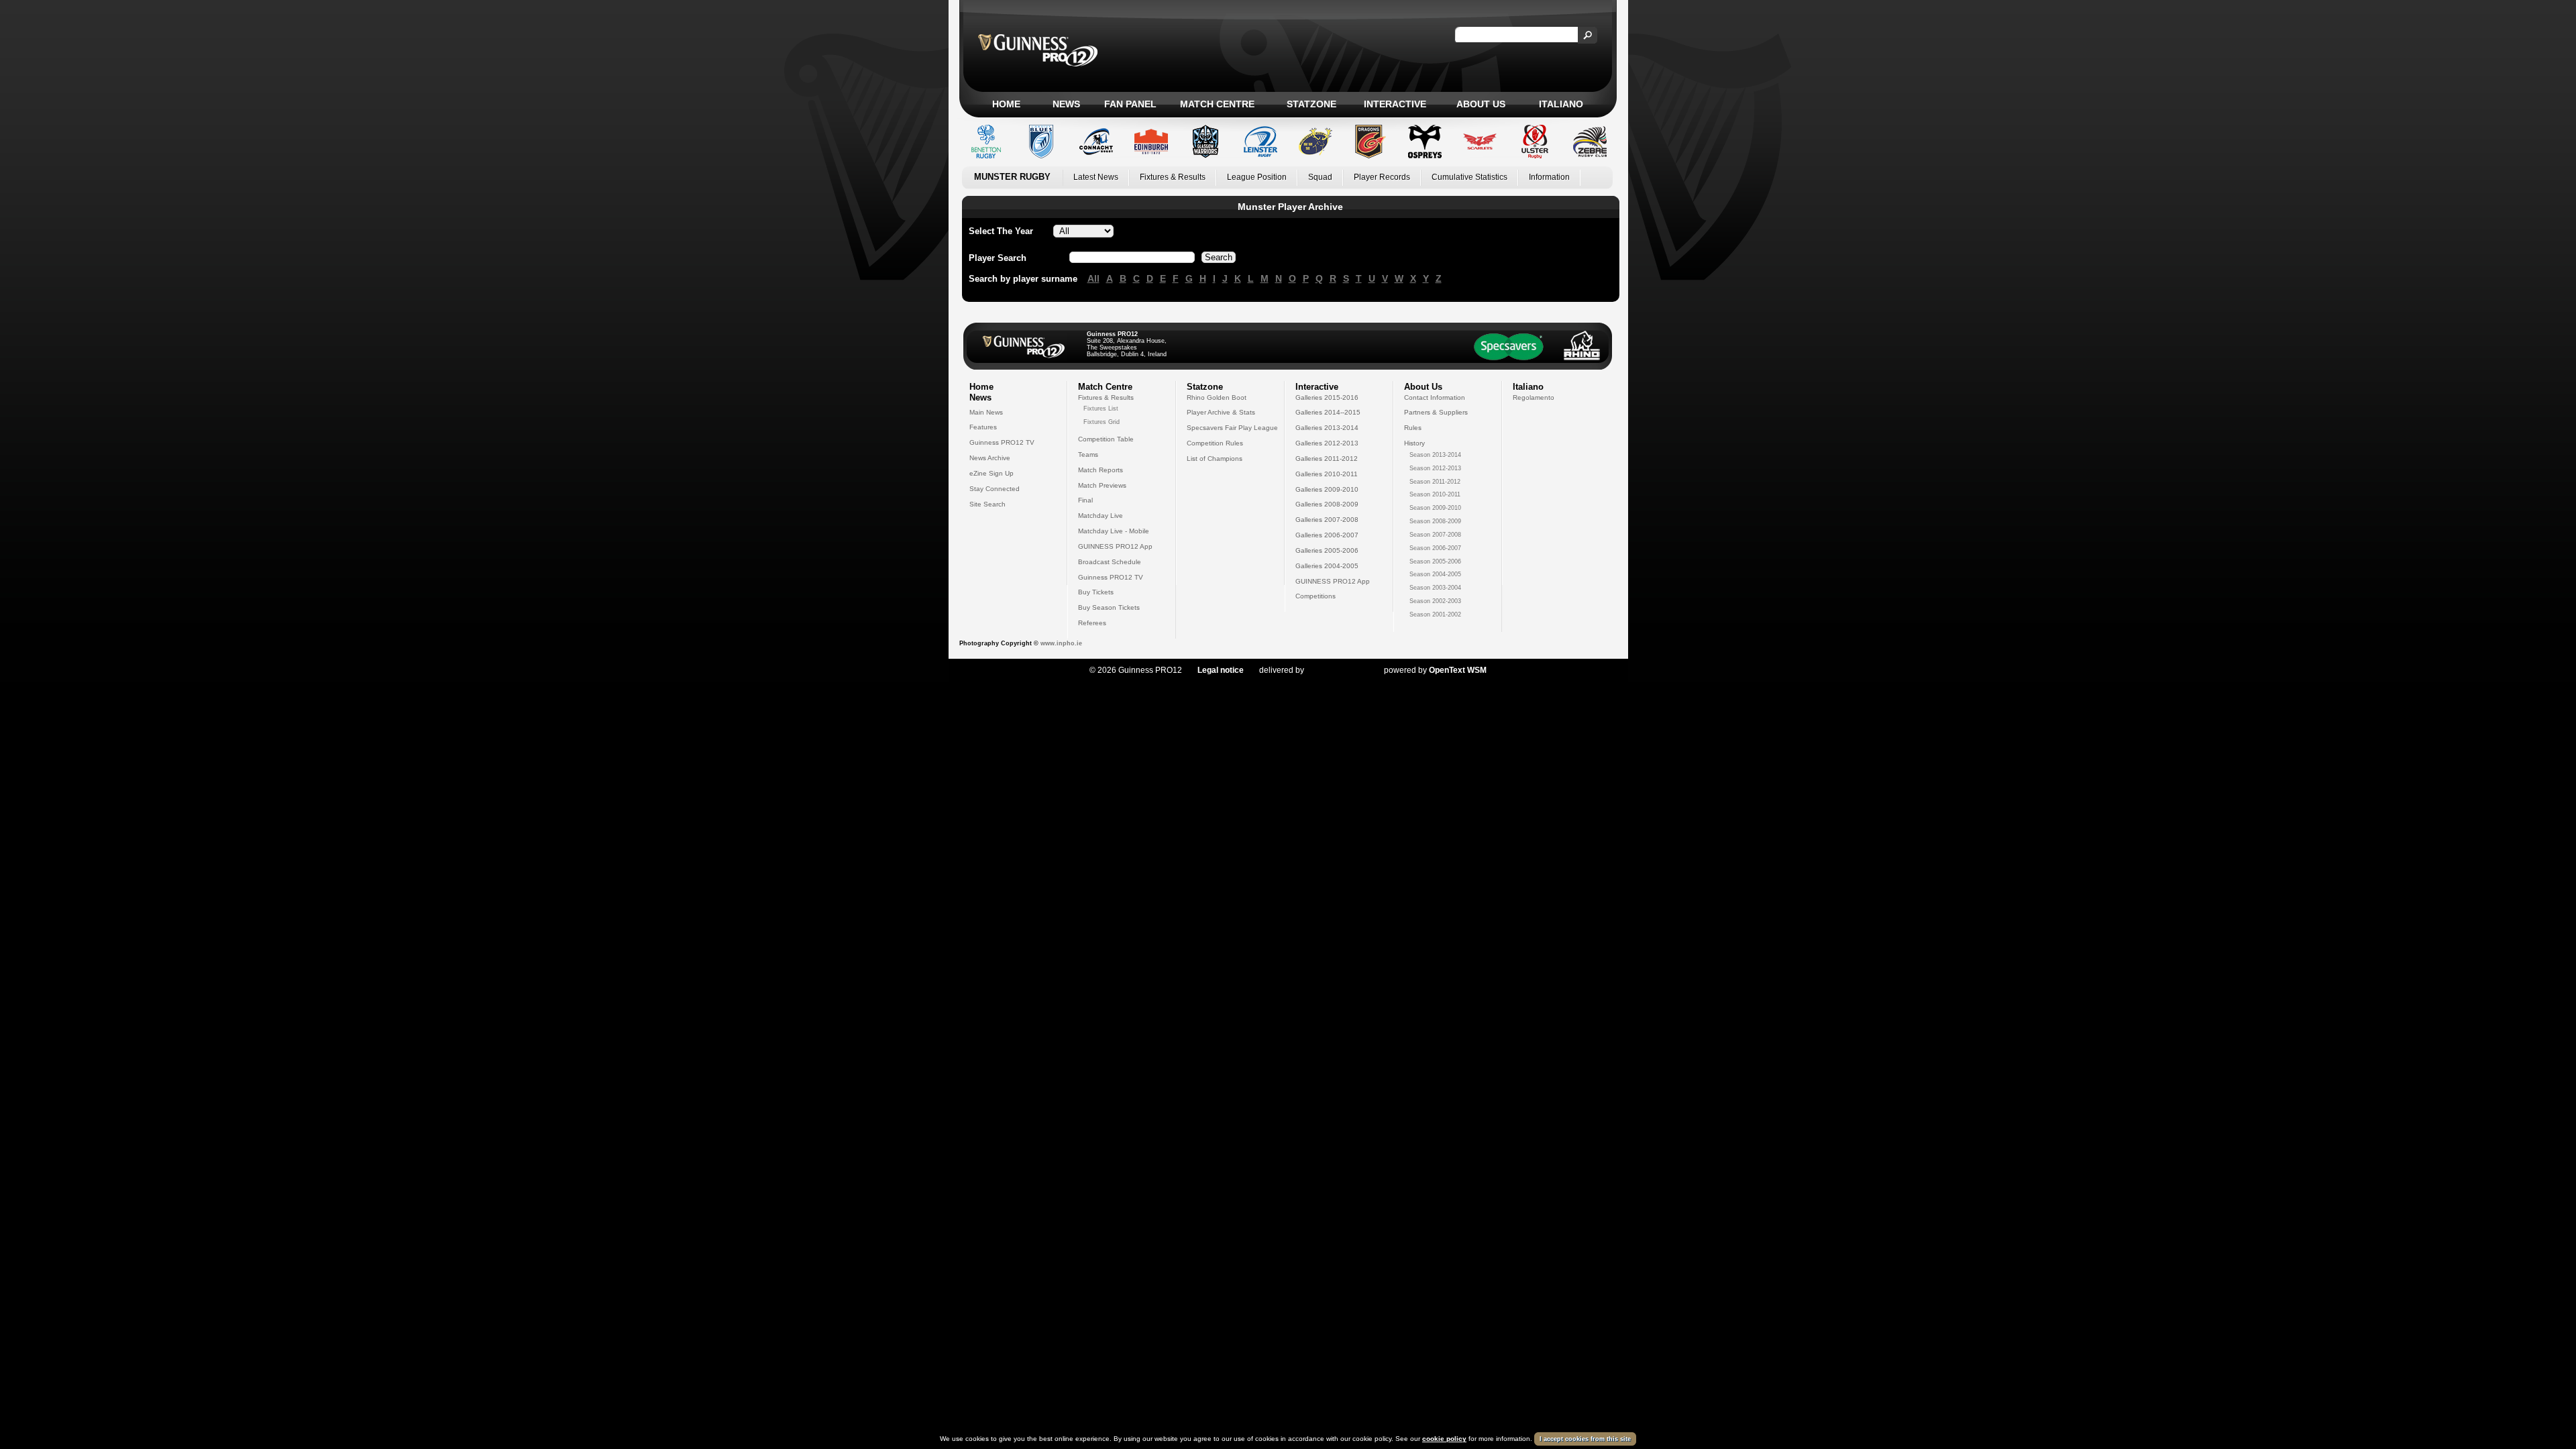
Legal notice (1221, 670)
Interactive (1395, 104)
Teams (1088, 454)
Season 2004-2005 (1435, 574)
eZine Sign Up (991, 473)
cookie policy (1444, 1439)
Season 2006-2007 (1435, 548)
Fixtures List (1101, 409)
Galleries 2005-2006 (1327, 550)
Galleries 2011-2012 (1327, 459)
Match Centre (1217, 104)
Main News (986, 412)
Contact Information (1435, 397)
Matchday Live (1101, 516)
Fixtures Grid (1102, 422)
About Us (1481, 104)
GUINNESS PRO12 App (1115, 546)
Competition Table (1106, 439)
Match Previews (1102, 485)
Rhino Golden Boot (1217, 397)
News (1066, 104)
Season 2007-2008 (1435, 535)
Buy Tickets (1096, 592)
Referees (1092, 623)
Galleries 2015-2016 (1327, 397)
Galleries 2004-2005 (1327, 566)
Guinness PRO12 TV (1002, 442)
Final (1085, 500)
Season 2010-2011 (1435, 494)
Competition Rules (1215, 443)
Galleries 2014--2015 (1328, 412)
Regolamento (1534, 397)
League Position (1257, 177)
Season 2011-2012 (1435, 482)
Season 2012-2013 (1435, 468)
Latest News (1096, 177)
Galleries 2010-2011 (1327, 474)
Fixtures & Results (1173, 177)
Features (983, 427)
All (1093, 278)
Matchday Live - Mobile (1114, 531)
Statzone (1311, 104)
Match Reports (1101, 470)
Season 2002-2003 (1435, 601)
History (1414, 443)
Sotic (1337, 670)
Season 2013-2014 (1435, 455)
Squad (1320, 177)
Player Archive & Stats (1221, 412)
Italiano (1561, 104)
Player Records (1382, 177)
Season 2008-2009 (1435, 521)
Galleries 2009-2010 (1327, 489)
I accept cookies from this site (1585, 1439)
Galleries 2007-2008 (1327, 520)
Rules (1413, 428)
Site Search (987, 504)
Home (1006, 104)
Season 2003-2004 (1435, 588)
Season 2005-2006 (1435, 561)
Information (1549, 177)
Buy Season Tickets (1109, 607)
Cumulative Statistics (1469, 177)
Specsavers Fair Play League (1232, 428)
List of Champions (1215, 459)
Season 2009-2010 (1435, 508)
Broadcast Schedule (1110, 562)
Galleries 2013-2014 (1327, 428)
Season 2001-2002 (1435, 614)
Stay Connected (995, 489)
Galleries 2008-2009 (1327, 504)
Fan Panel (1130, 104)
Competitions (1316, 596)
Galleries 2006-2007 (1327, 535)
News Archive (990, 458)
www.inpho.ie (1061, 643)
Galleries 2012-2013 (1327, 443)
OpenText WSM (1458, 670)
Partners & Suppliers (1436, 412)
